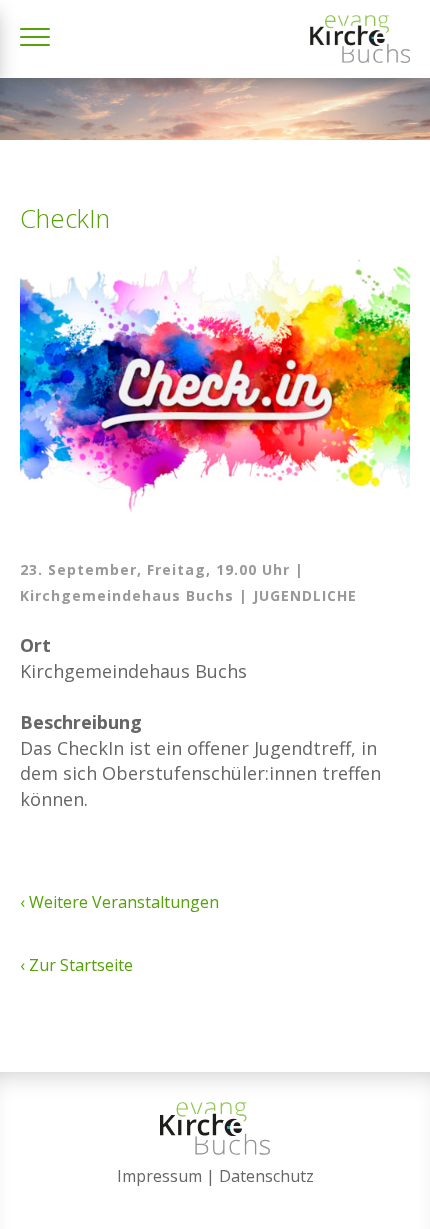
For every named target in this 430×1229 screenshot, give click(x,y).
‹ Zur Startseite (76, 965)
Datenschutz (266, 1176)
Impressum (159, 1176)
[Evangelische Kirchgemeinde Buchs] (360, 39)
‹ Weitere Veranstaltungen (119, 902)
